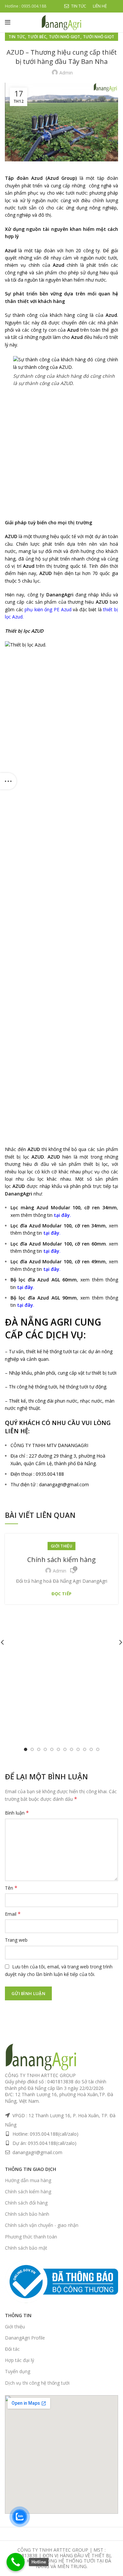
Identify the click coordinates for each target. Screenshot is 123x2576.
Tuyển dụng (18, 2371)
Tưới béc (37, 37)
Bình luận (17, 1813)
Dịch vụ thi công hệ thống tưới (37, 2383)
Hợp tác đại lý (20, 2360)
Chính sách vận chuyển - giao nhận (42, 2225)
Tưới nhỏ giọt (65, 37)
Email (13, 1914)
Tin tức (17, 37)
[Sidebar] (8, 781)
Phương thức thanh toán (31, 2237)
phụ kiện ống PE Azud (48, 609)
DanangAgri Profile (25, 2338)
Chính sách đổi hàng (26, 2203)
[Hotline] (16, 2562)
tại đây (62, 1215)
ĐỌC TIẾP (61, 1594)
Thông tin (18, 2315)
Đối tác (12, 2349)
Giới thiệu (61, 1546)
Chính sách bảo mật (26, 2248)
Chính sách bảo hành (27, 2214)
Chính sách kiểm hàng (61, 1560)
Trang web (16, 1940)
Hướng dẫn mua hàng (28, 2180)
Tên (11, 1888)
